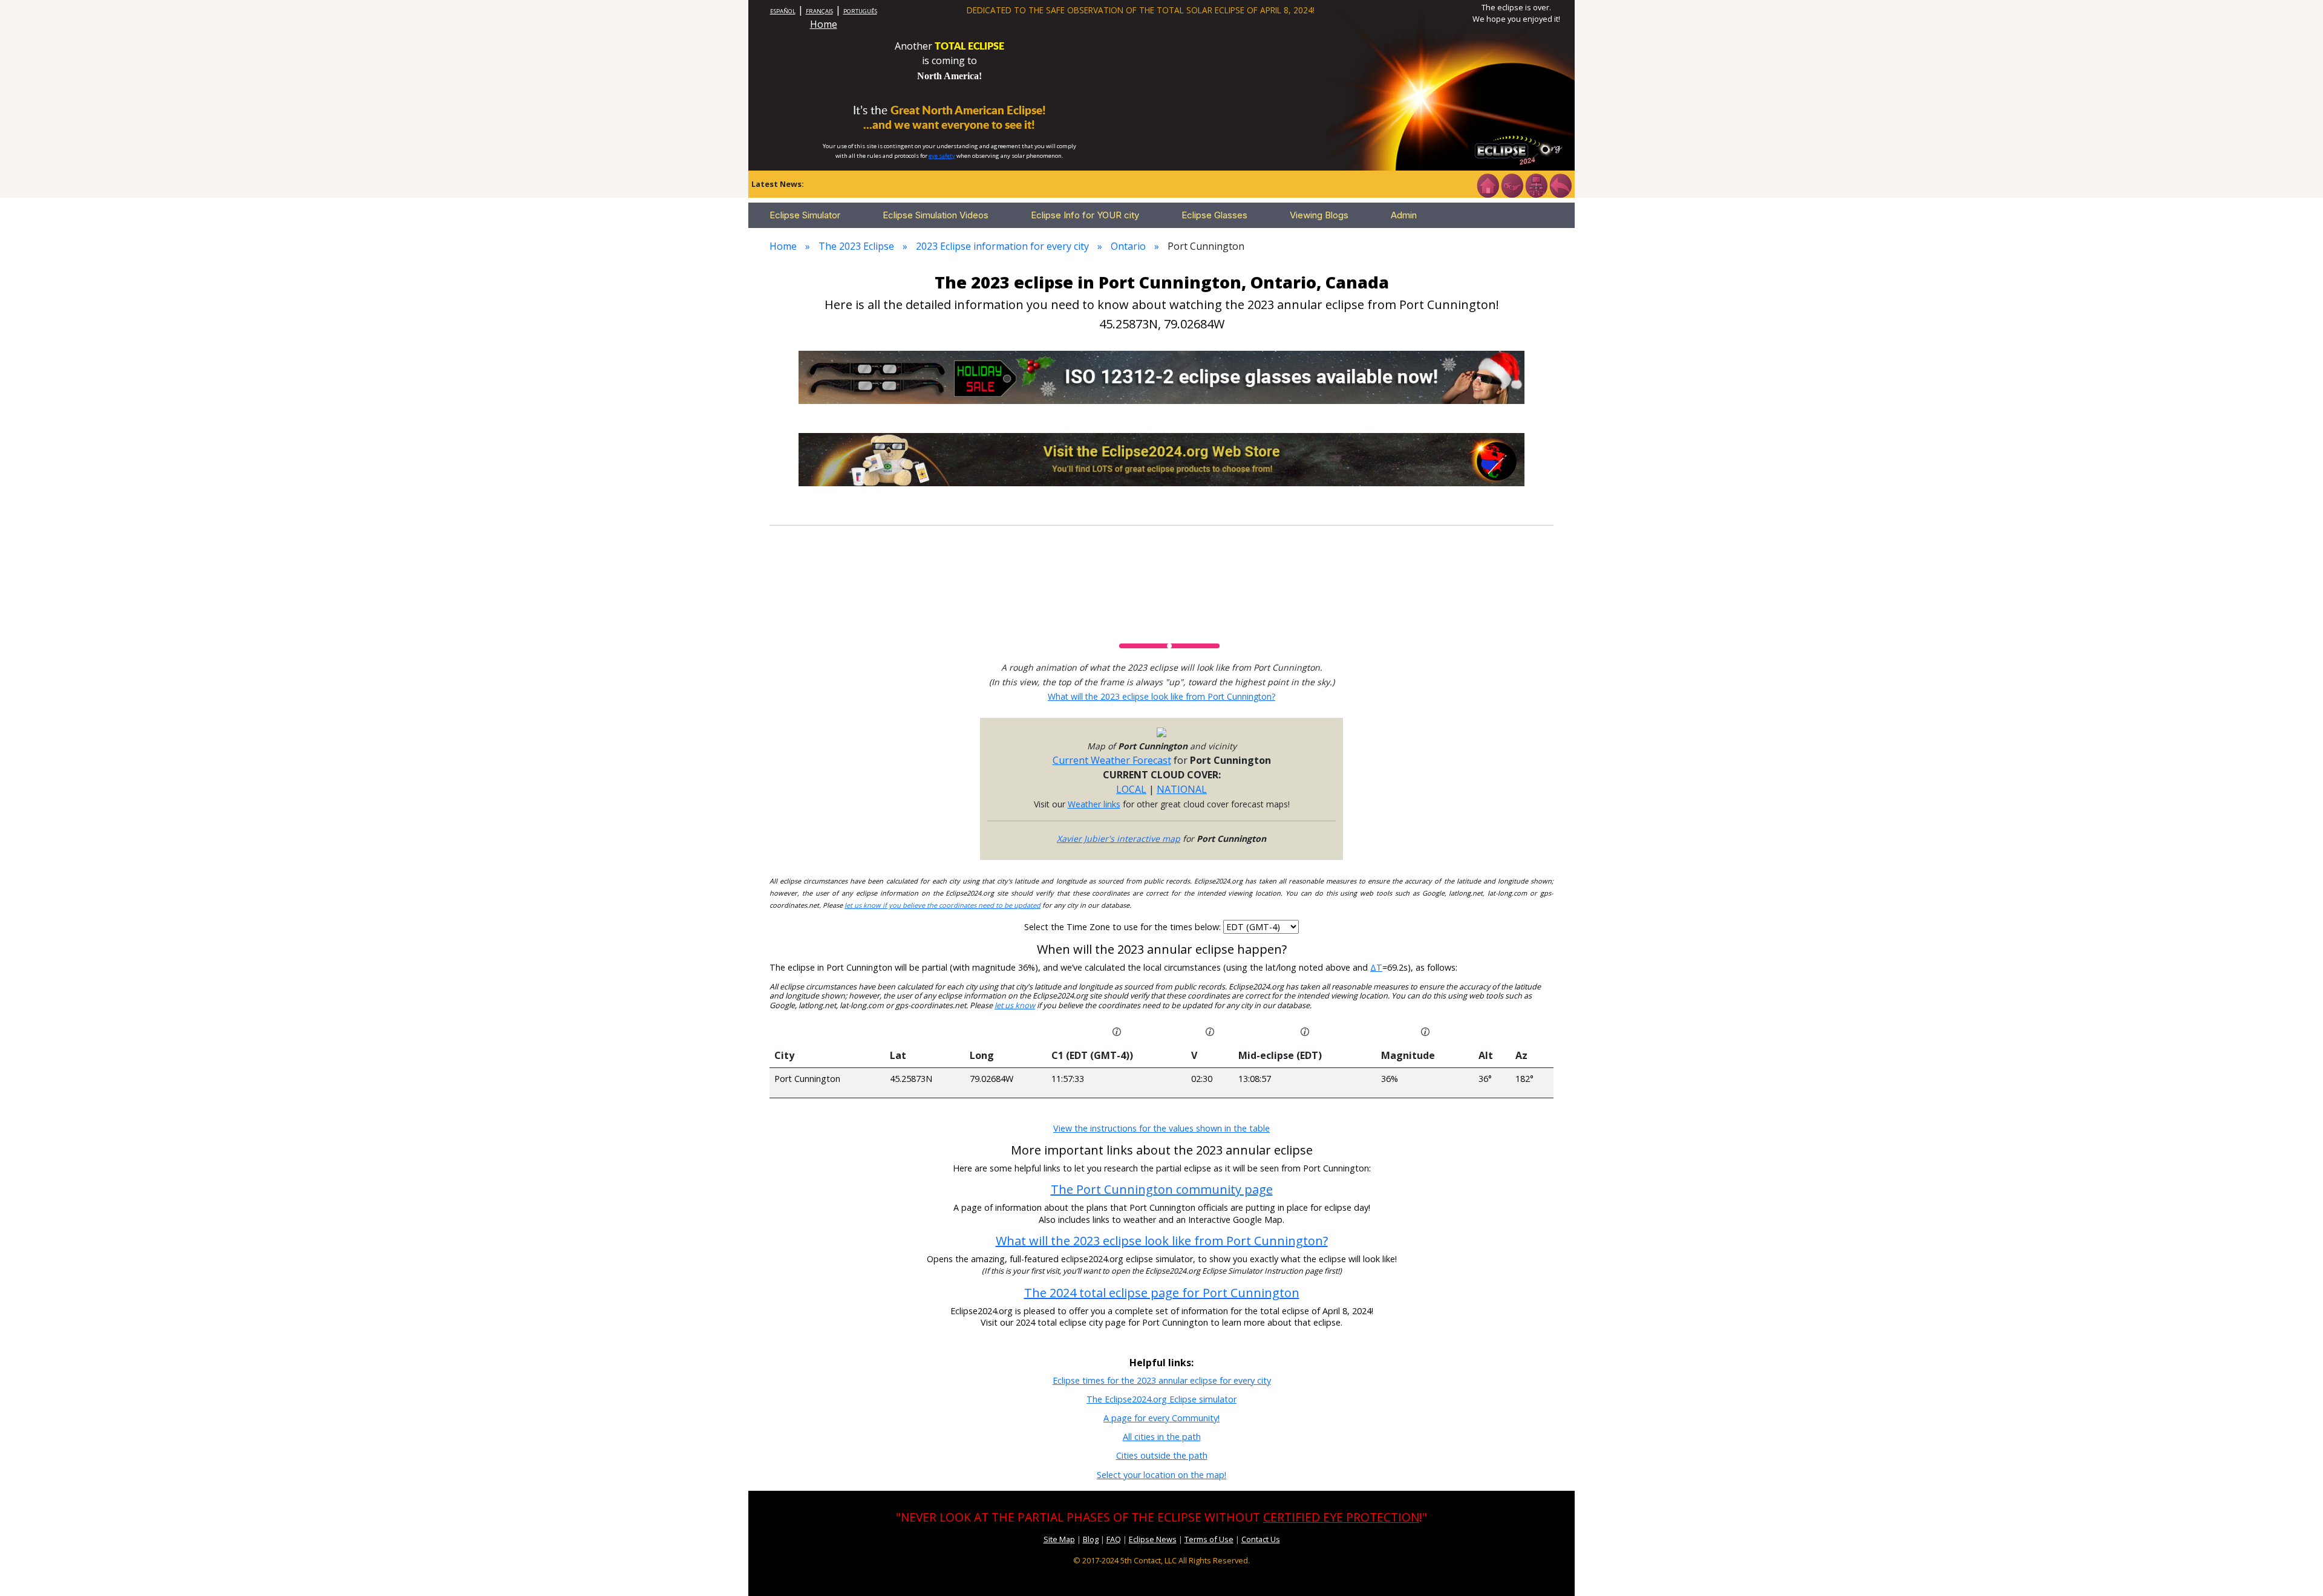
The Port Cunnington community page (1162, 1189)
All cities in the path (1162, 1437)
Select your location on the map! (1161, 1475)
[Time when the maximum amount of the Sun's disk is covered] (1305, 1031)
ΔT (1376, 967)
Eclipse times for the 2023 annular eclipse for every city (1162, 1380)
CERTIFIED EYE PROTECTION (1341, 1517)
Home (824, 24)
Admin (1404, 215)
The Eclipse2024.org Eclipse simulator (1161, 1399)
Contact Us (1261, 1539)
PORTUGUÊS (860, 11)
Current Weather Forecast (1112, 760)
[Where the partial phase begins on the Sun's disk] (1210, 1031)
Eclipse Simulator (805, 215)
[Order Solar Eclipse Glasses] (1161, 376)
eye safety (942, 156)
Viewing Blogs (1319, 215)
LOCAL (1131, 789)
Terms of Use (1209, 1539)
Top (2296, 1568)
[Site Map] (1536, 184)
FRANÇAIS (819, 11)
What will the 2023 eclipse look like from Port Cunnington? (1161, 696)
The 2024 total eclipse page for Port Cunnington (1162, 1293)
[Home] (1488, 184)
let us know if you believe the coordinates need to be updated (943, 905)
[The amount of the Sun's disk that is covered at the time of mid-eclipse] (1425, 1031)
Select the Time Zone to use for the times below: (1124, 927)
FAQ (1114, 1539)
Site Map (1059, 1539)
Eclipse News (1153, 1539)
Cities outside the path (1162, 1455)
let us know (1015, 1005)
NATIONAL (1182, 789)
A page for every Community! (1161, 1418)
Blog (1091, 1539)
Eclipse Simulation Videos (936, 215)
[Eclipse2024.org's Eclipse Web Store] (1161, 458)
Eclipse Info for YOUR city (1085, 215)
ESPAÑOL (783, 11)
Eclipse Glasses (1214, 215)
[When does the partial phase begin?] (1117, 1031)
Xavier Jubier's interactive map (1119, 839)
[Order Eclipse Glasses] (1512, 184)
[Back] (1560, 184)
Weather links (1094, 804)
